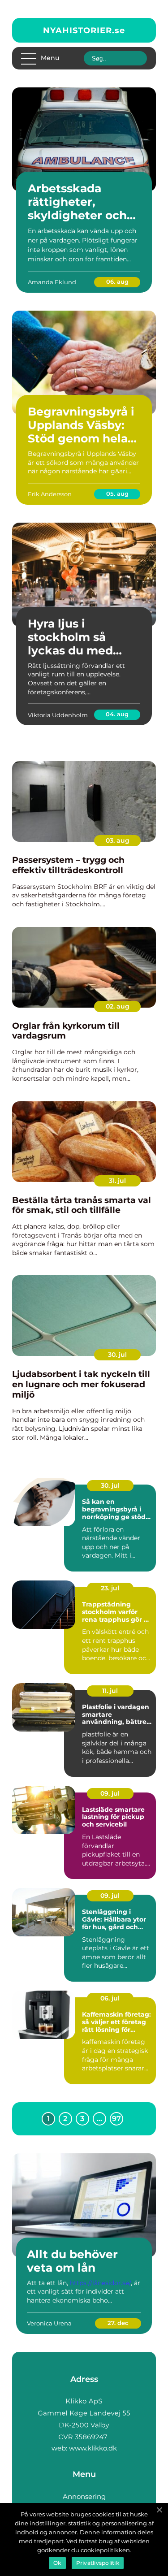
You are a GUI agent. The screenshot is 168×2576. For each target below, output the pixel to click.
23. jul (110, 1588)
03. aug (118, 840)
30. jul (117, 1355)
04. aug (117, 714)
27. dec (118, 2323)
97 (116, 2119)
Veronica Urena (49, 2323)
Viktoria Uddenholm (58, 715)
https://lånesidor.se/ (100, 2283)
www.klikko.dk (93, 2448)
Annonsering (84, 2496)
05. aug (117, 494)
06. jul (110, 1998)
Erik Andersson (50, 494)
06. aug (117, 281)
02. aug (118, 1006)
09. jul (110, 1793)
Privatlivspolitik (98, 2563)
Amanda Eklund (52, 282)
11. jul (110, 1691)
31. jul (117, 1181)
